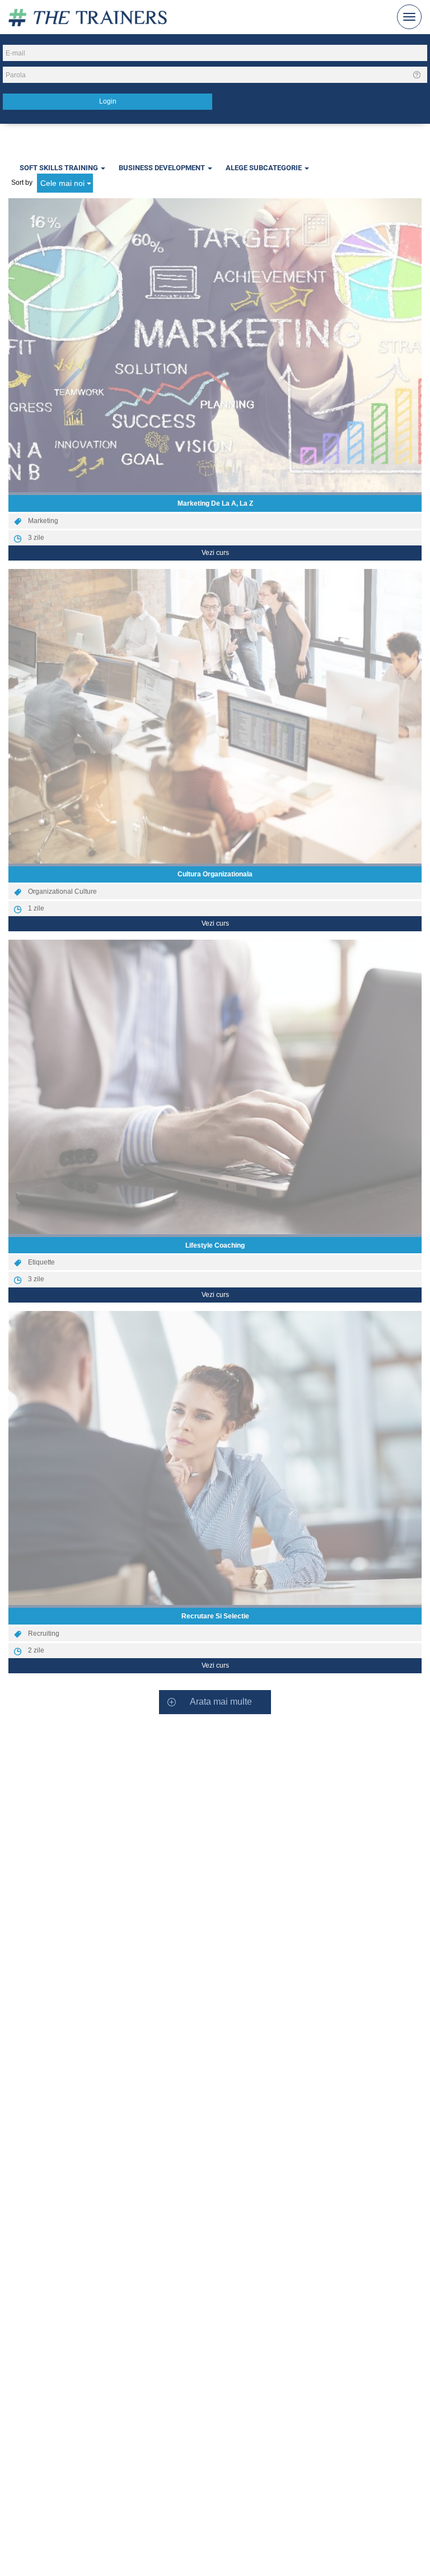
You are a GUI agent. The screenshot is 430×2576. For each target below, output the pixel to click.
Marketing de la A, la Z (215, 503)
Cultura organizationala (215, 874)
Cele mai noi (64, 183)
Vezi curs (215, 553)
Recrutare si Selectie (215, 1616)
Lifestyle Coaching (215, 1245)
